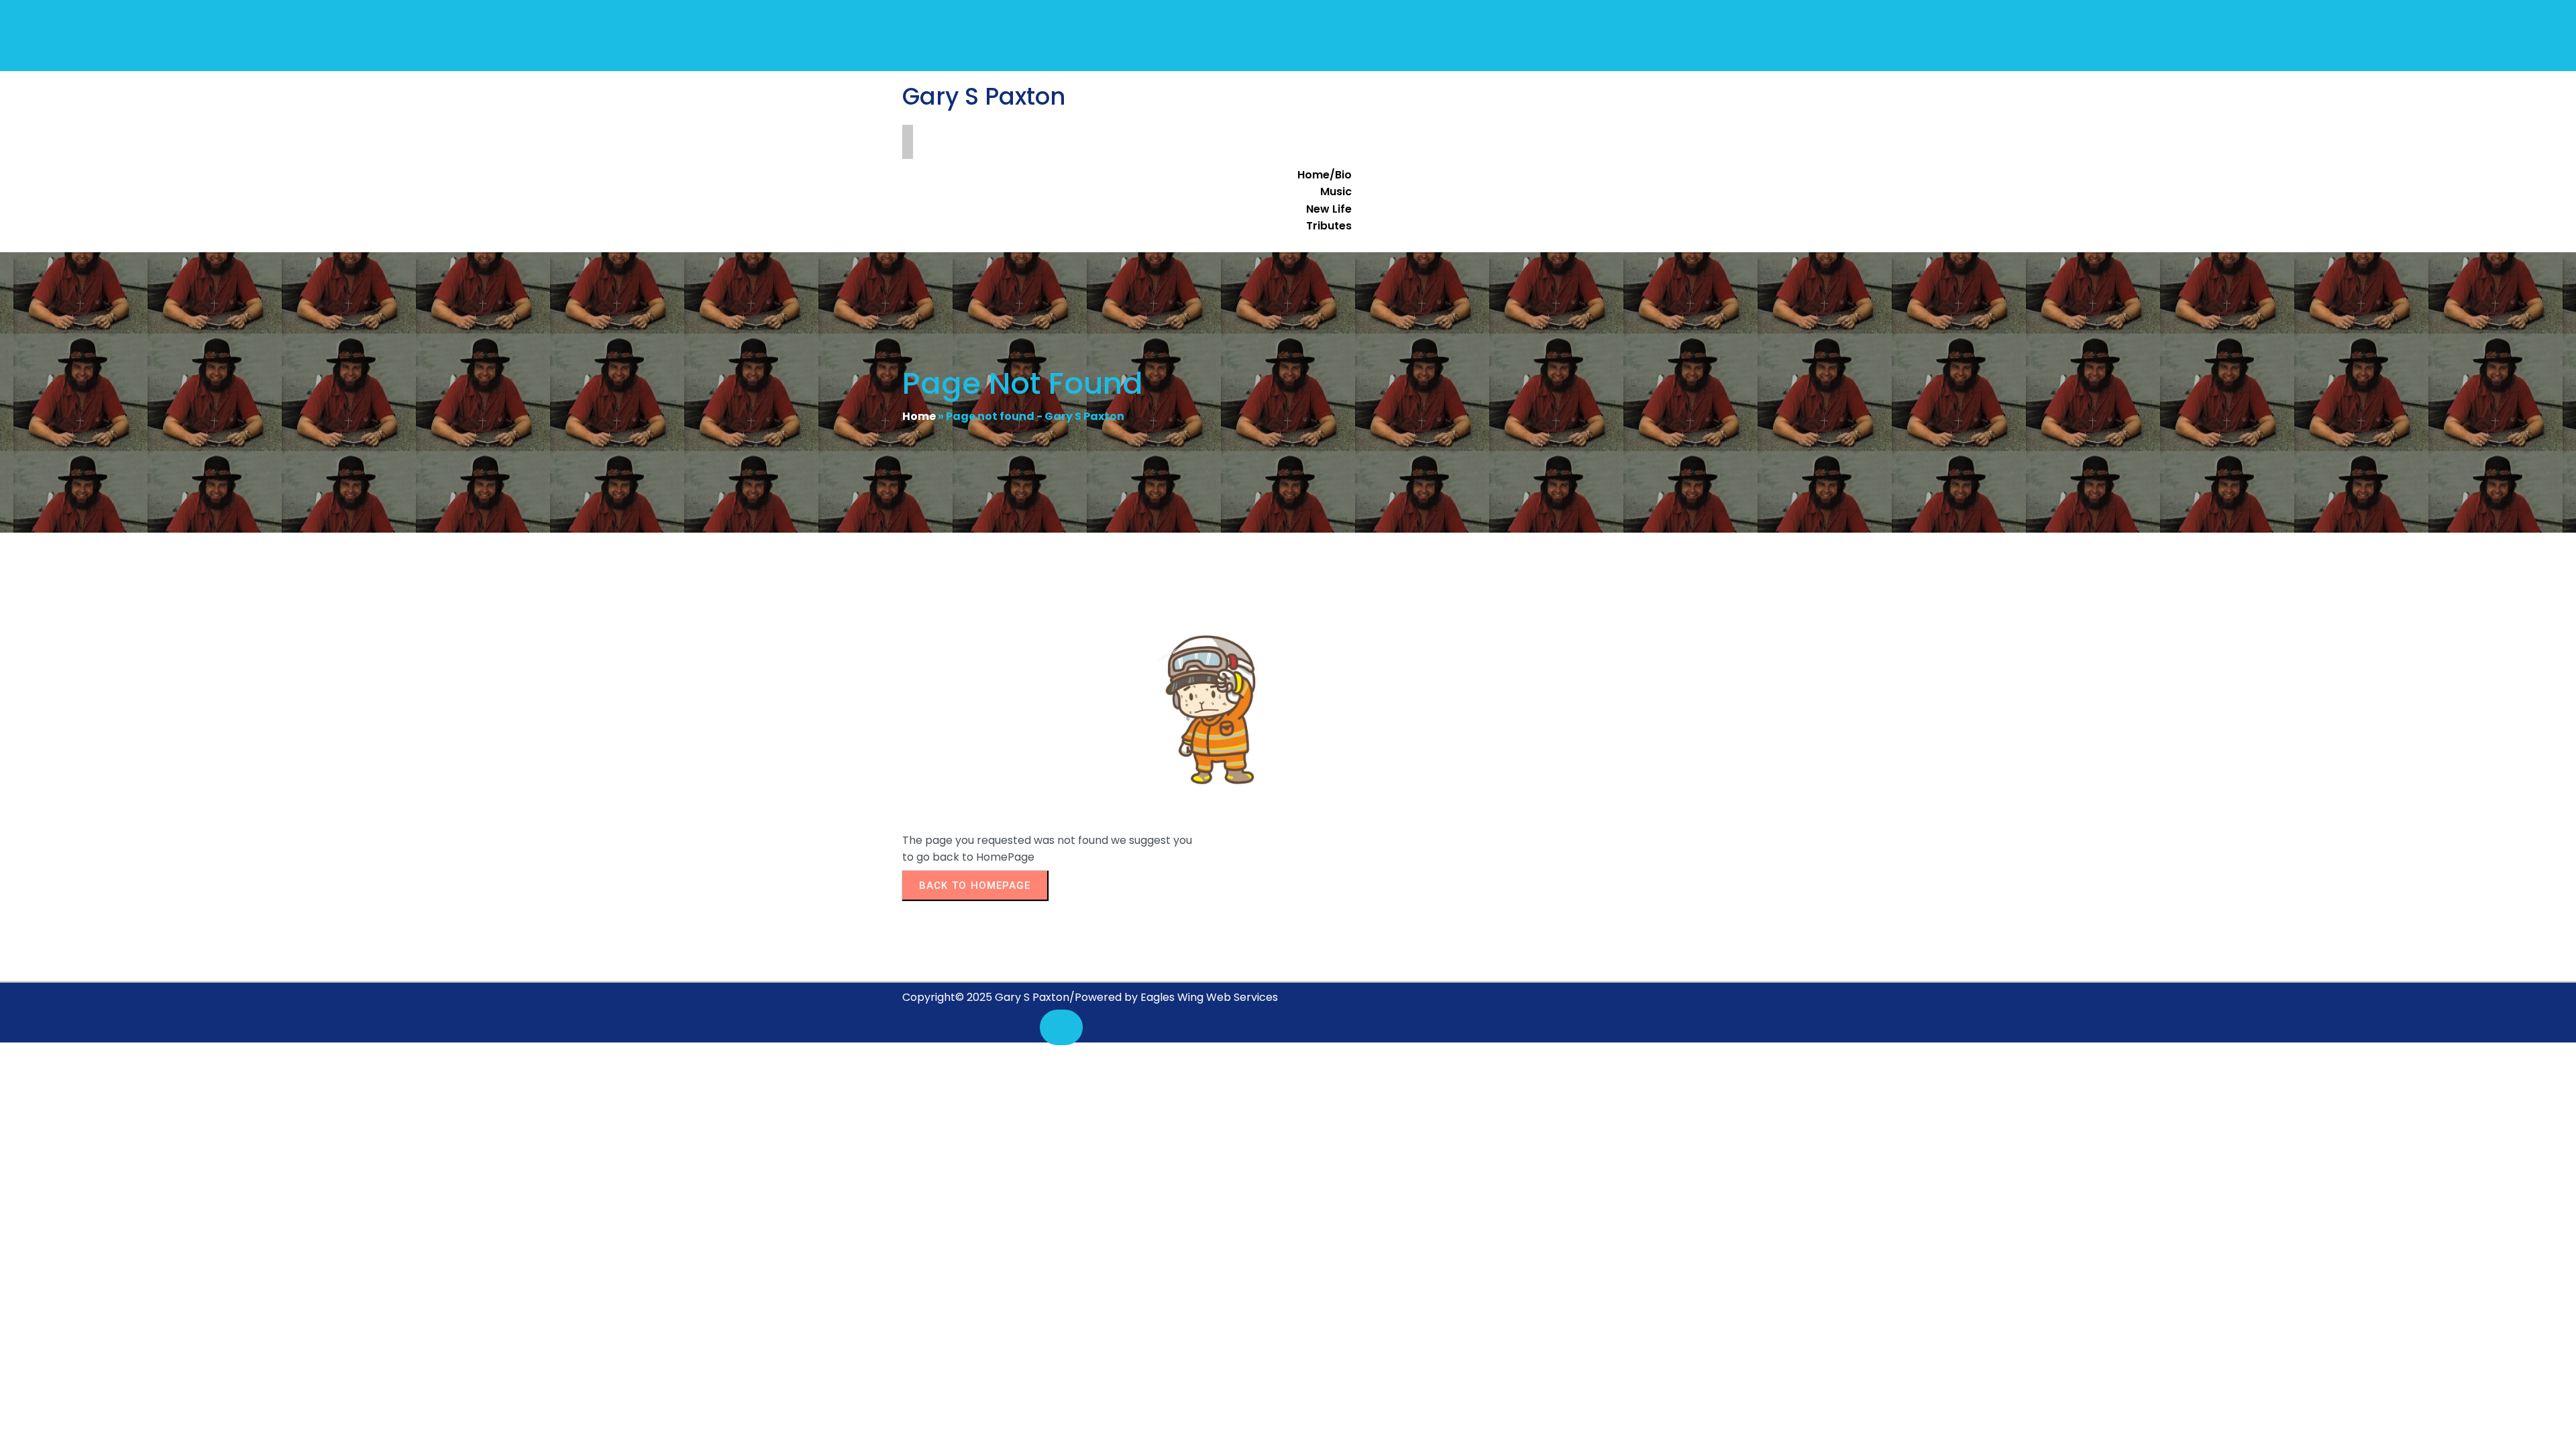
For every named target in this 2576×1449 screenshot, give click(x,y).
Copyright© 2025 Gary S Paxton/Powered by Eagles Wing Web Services (1090, 997)
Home (919, 416)
